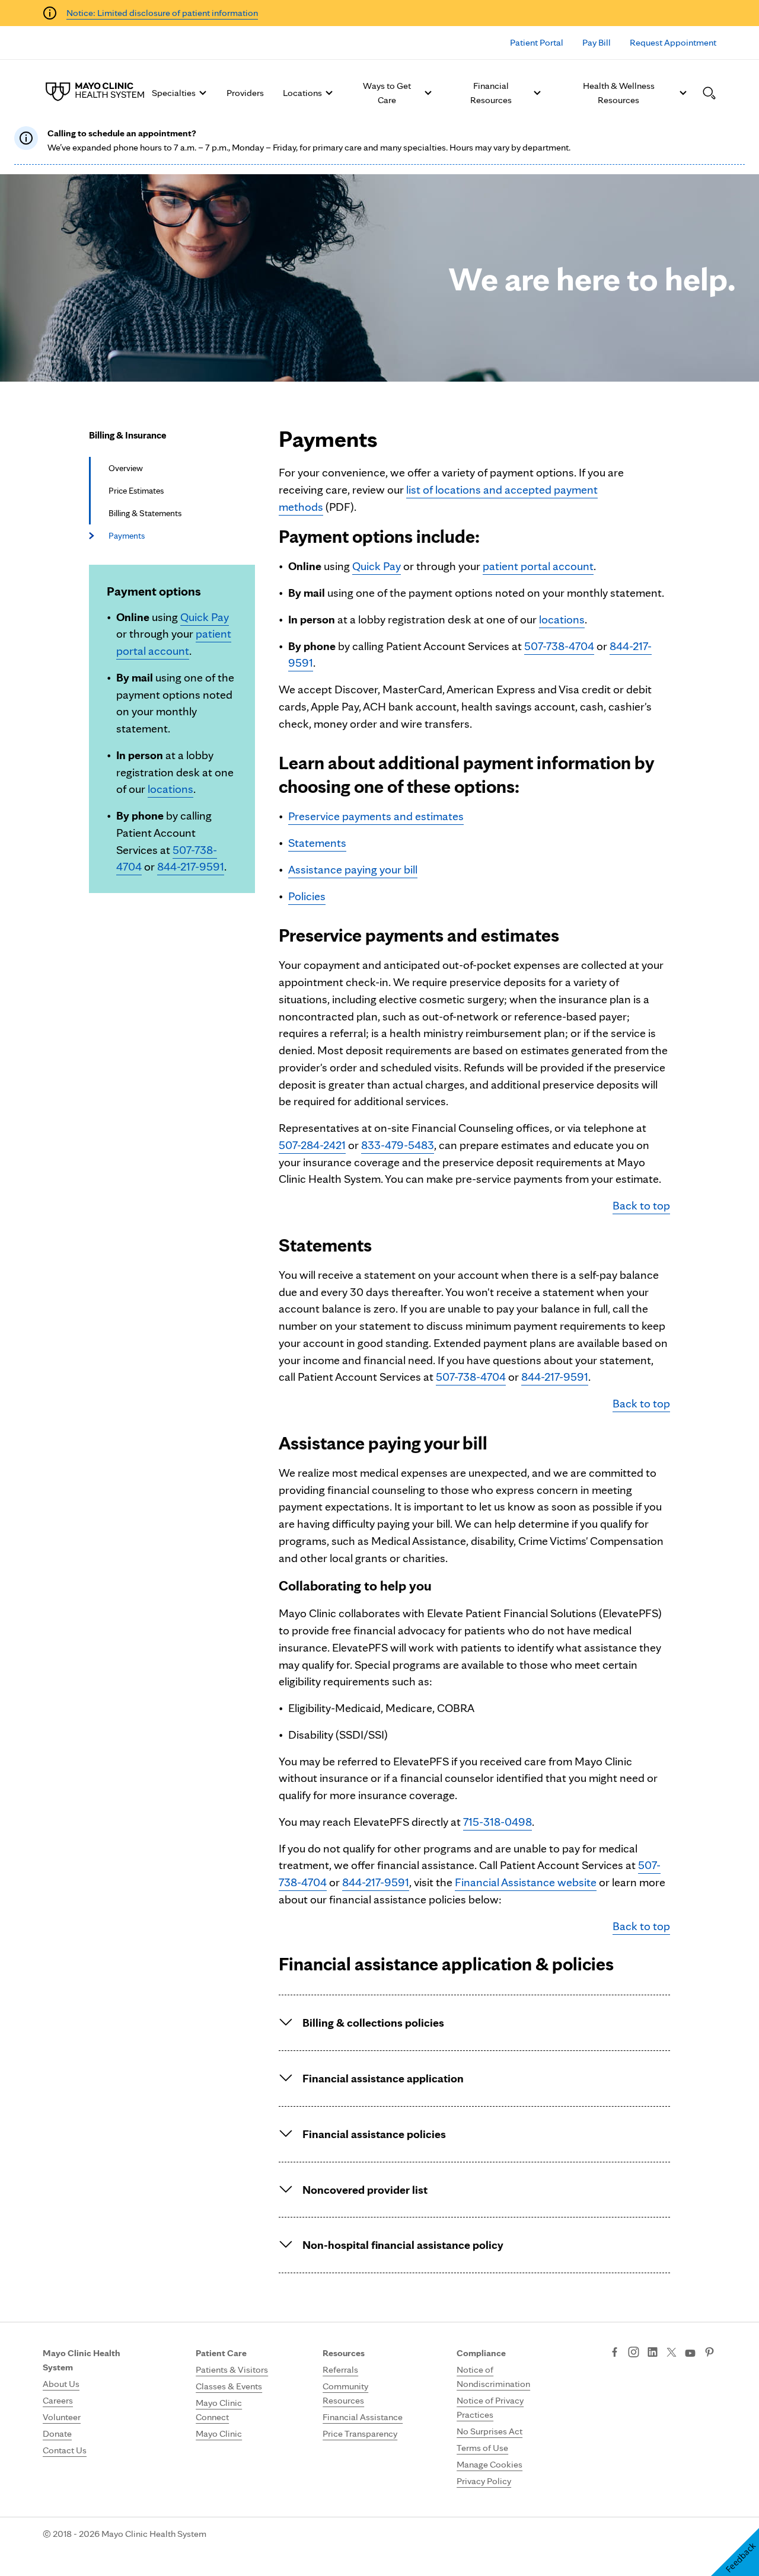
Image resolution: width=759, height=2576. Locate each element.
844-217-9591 (191, 866)
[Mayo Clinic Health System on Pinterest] (709, 2353)
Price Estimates (136, 491)
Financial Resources (491, 93)
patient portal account (538, 566)
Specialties (174, 93)
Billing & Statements (145, 513)
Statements (317, 843)
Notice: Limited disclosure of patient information (162, 13)
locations (170, 789)
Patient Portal (537, 42)
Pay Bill (597, 42)
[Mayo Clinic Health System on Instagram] (634, 2353)
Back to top (641, 1205)
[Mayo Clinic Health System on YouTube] (690, 2353)
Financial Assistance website (526, 1882)
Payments (127, 536)
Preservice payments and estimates (376, 816)
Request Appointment (673, 42)
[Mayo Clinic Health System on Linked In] (653, 2353)
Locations (302, 93)
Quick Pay (205, 617)
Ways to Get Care (387, 93)
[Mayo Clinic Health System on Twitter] (672, 2353)
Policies (307, 896)
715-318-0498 (498, 1822)
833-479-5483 (398, 1145)
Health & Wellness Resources (619, 93)
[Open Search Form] (709, 93)
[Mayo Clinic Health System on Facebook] (615, 2353)
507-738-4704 (559, 646)
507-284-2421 (312, 1145)
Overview (126, 468)
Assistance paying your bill (353, 869)
